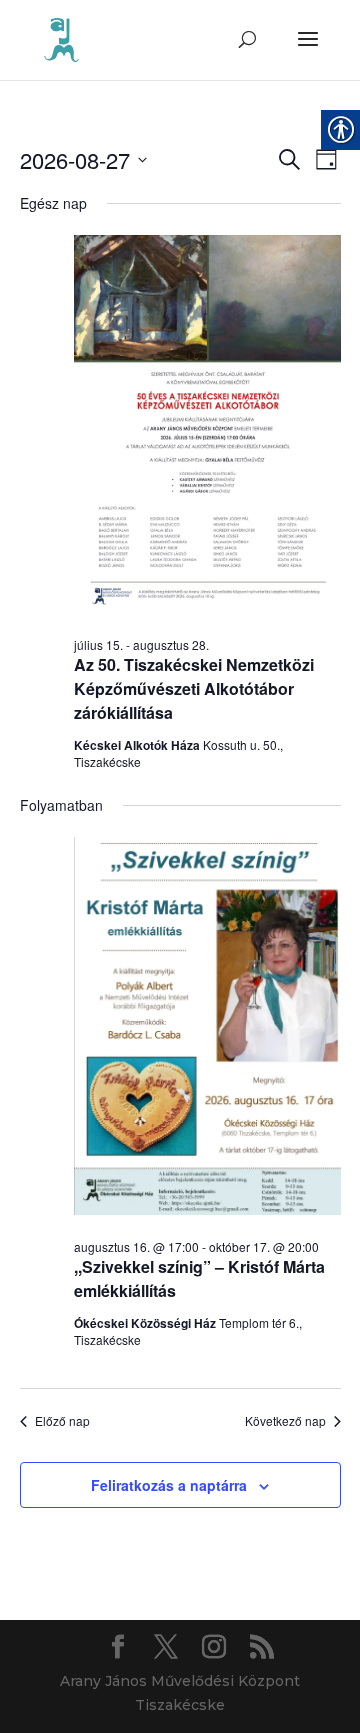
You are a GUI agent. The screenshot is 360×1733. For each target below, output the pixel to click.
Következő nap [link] (285, 1421)
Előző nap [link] (62, 1421)
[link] (61, 39)
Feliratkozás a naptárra (169, 1485)
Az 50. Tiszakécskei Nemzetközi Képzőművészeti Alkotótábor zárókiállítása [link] (194, 688)
